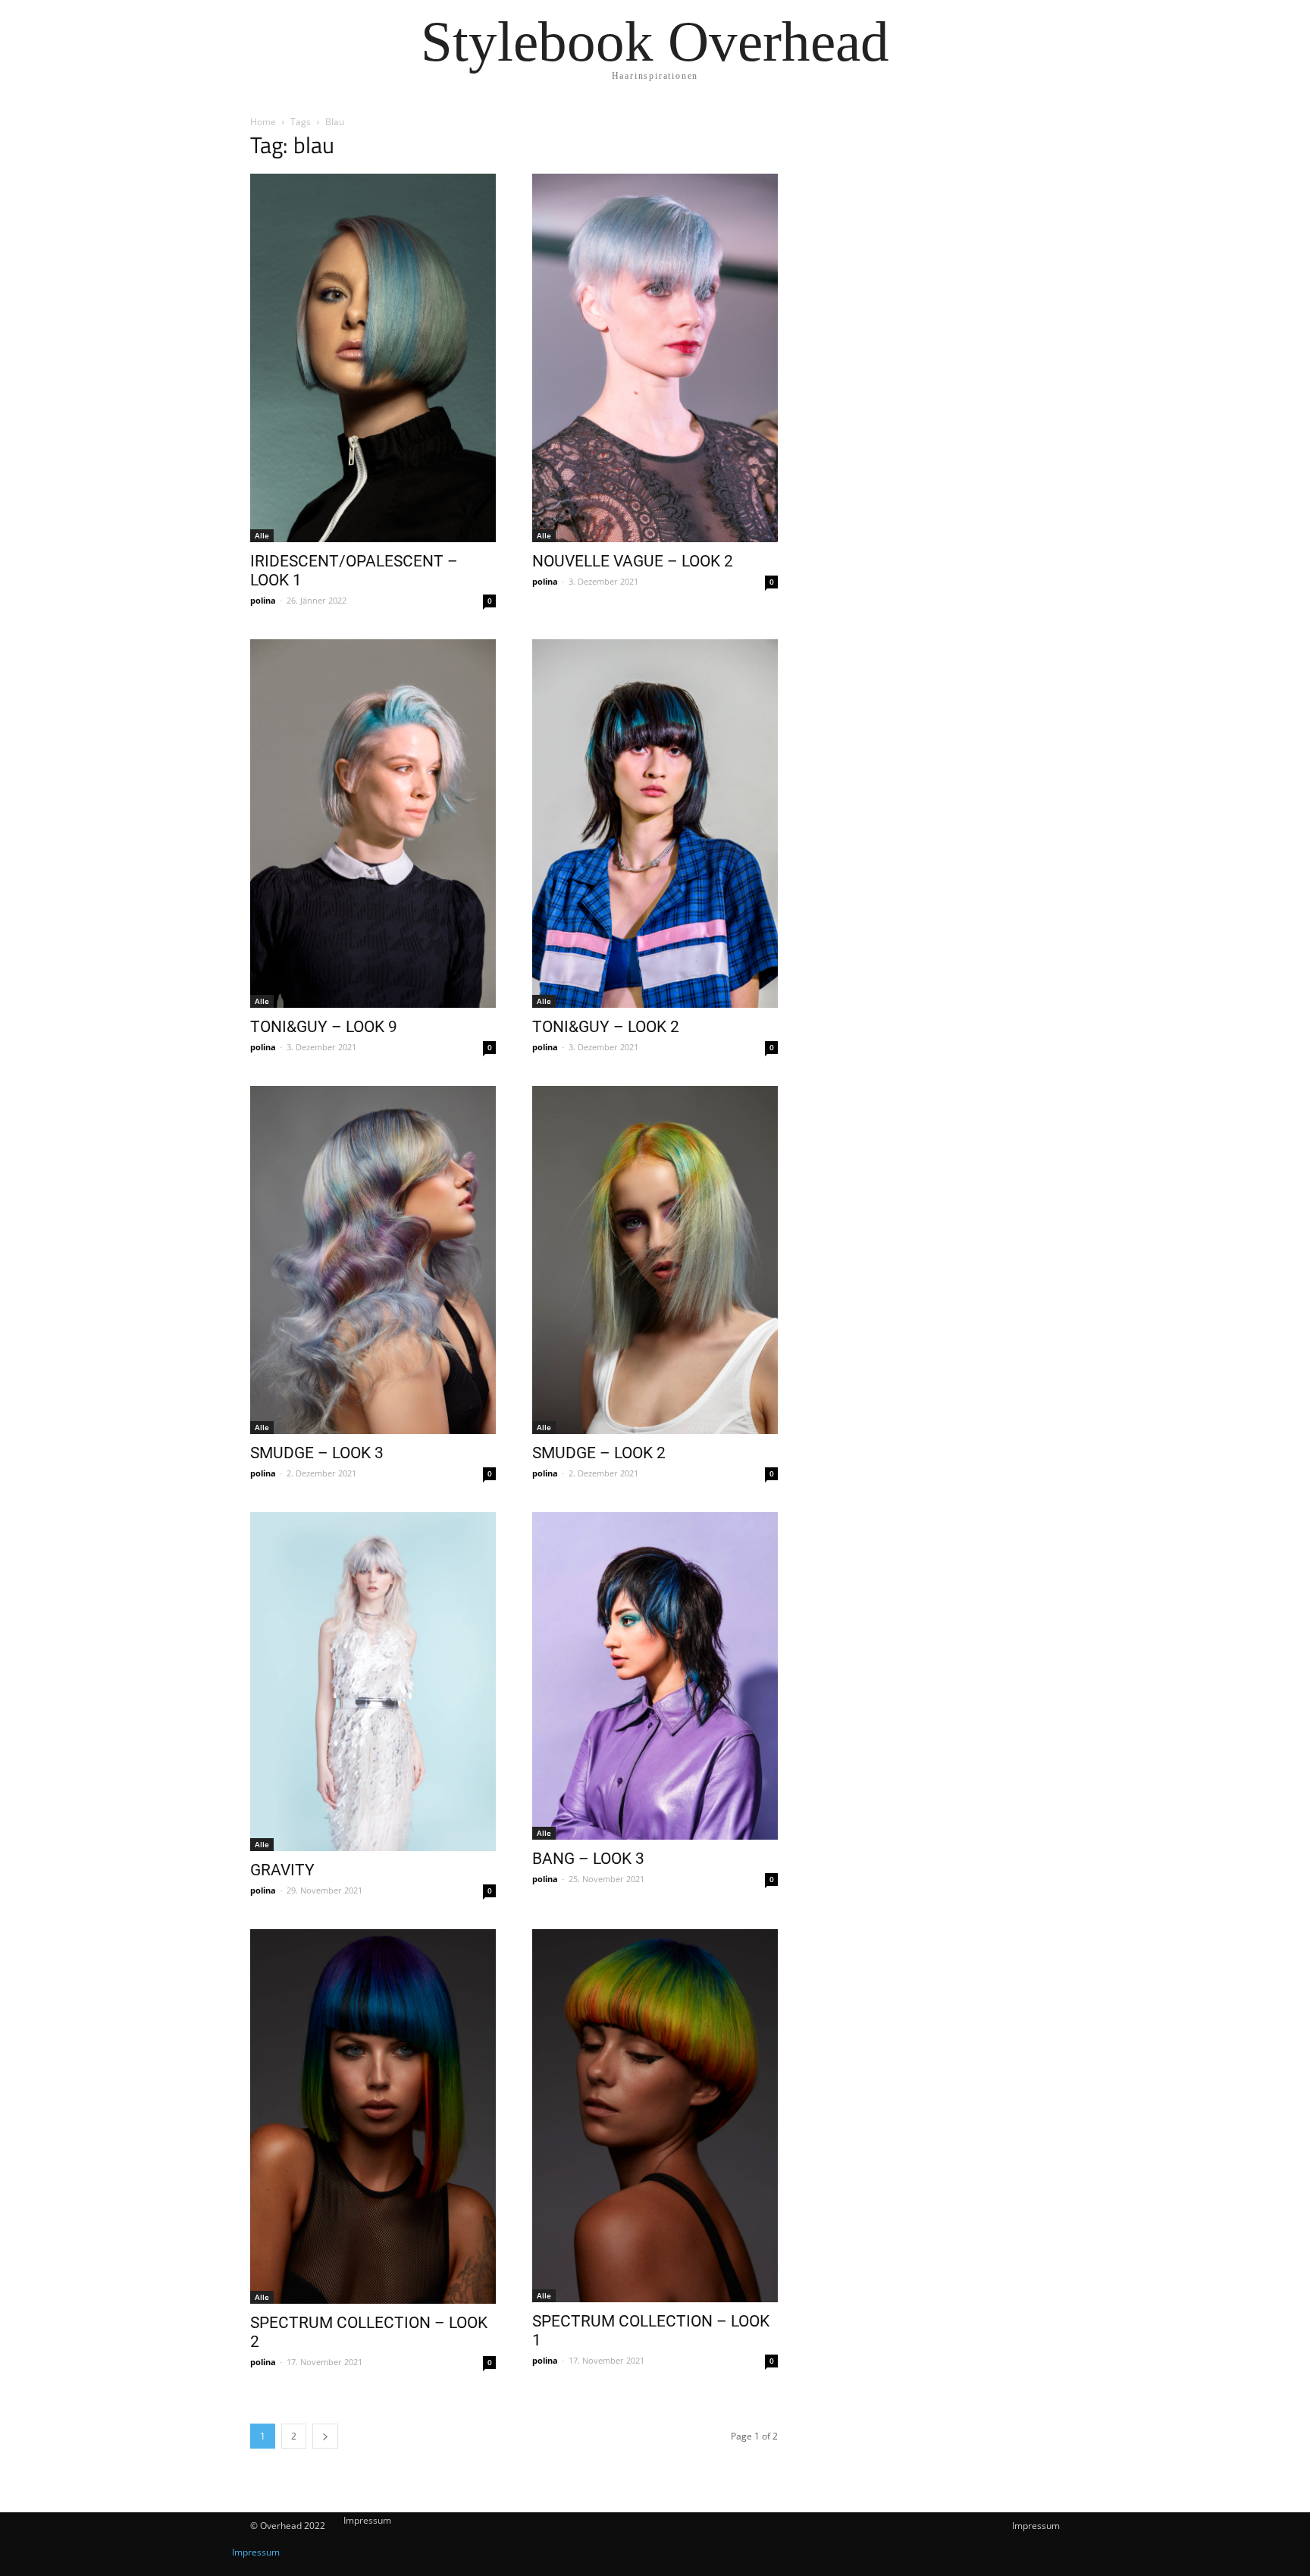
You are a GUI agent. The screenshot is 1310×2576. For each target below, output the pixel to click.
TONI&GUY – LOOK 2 (606, 1027)
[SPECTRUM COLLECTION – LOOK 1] (655, 2116)
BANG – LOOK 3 (588, 1859)
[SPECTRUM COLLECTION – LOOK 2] (373, 2116)
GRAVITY (282, 1870)
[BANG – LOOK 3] (655, 1676)
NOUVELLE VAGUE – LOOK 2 (633, 561)
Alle (262, 535)
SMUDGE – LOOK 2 (599, 1453)
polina (263, 600)
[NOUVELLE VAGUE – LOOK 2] (655, 358)
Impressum (1036, 2526)
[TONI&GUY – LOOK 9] (373, 824)
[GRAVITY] (373, 1682)
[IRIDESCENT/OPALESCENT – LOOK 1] (373, 358)
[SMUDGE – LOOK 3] (373, 1260)
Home (263, 122)
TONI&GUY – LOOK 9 (324, 1027)
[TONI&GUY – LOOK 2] (655, 824)
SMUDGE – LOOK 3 (317, 1453)
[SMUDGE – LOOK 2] (655, 1260)
